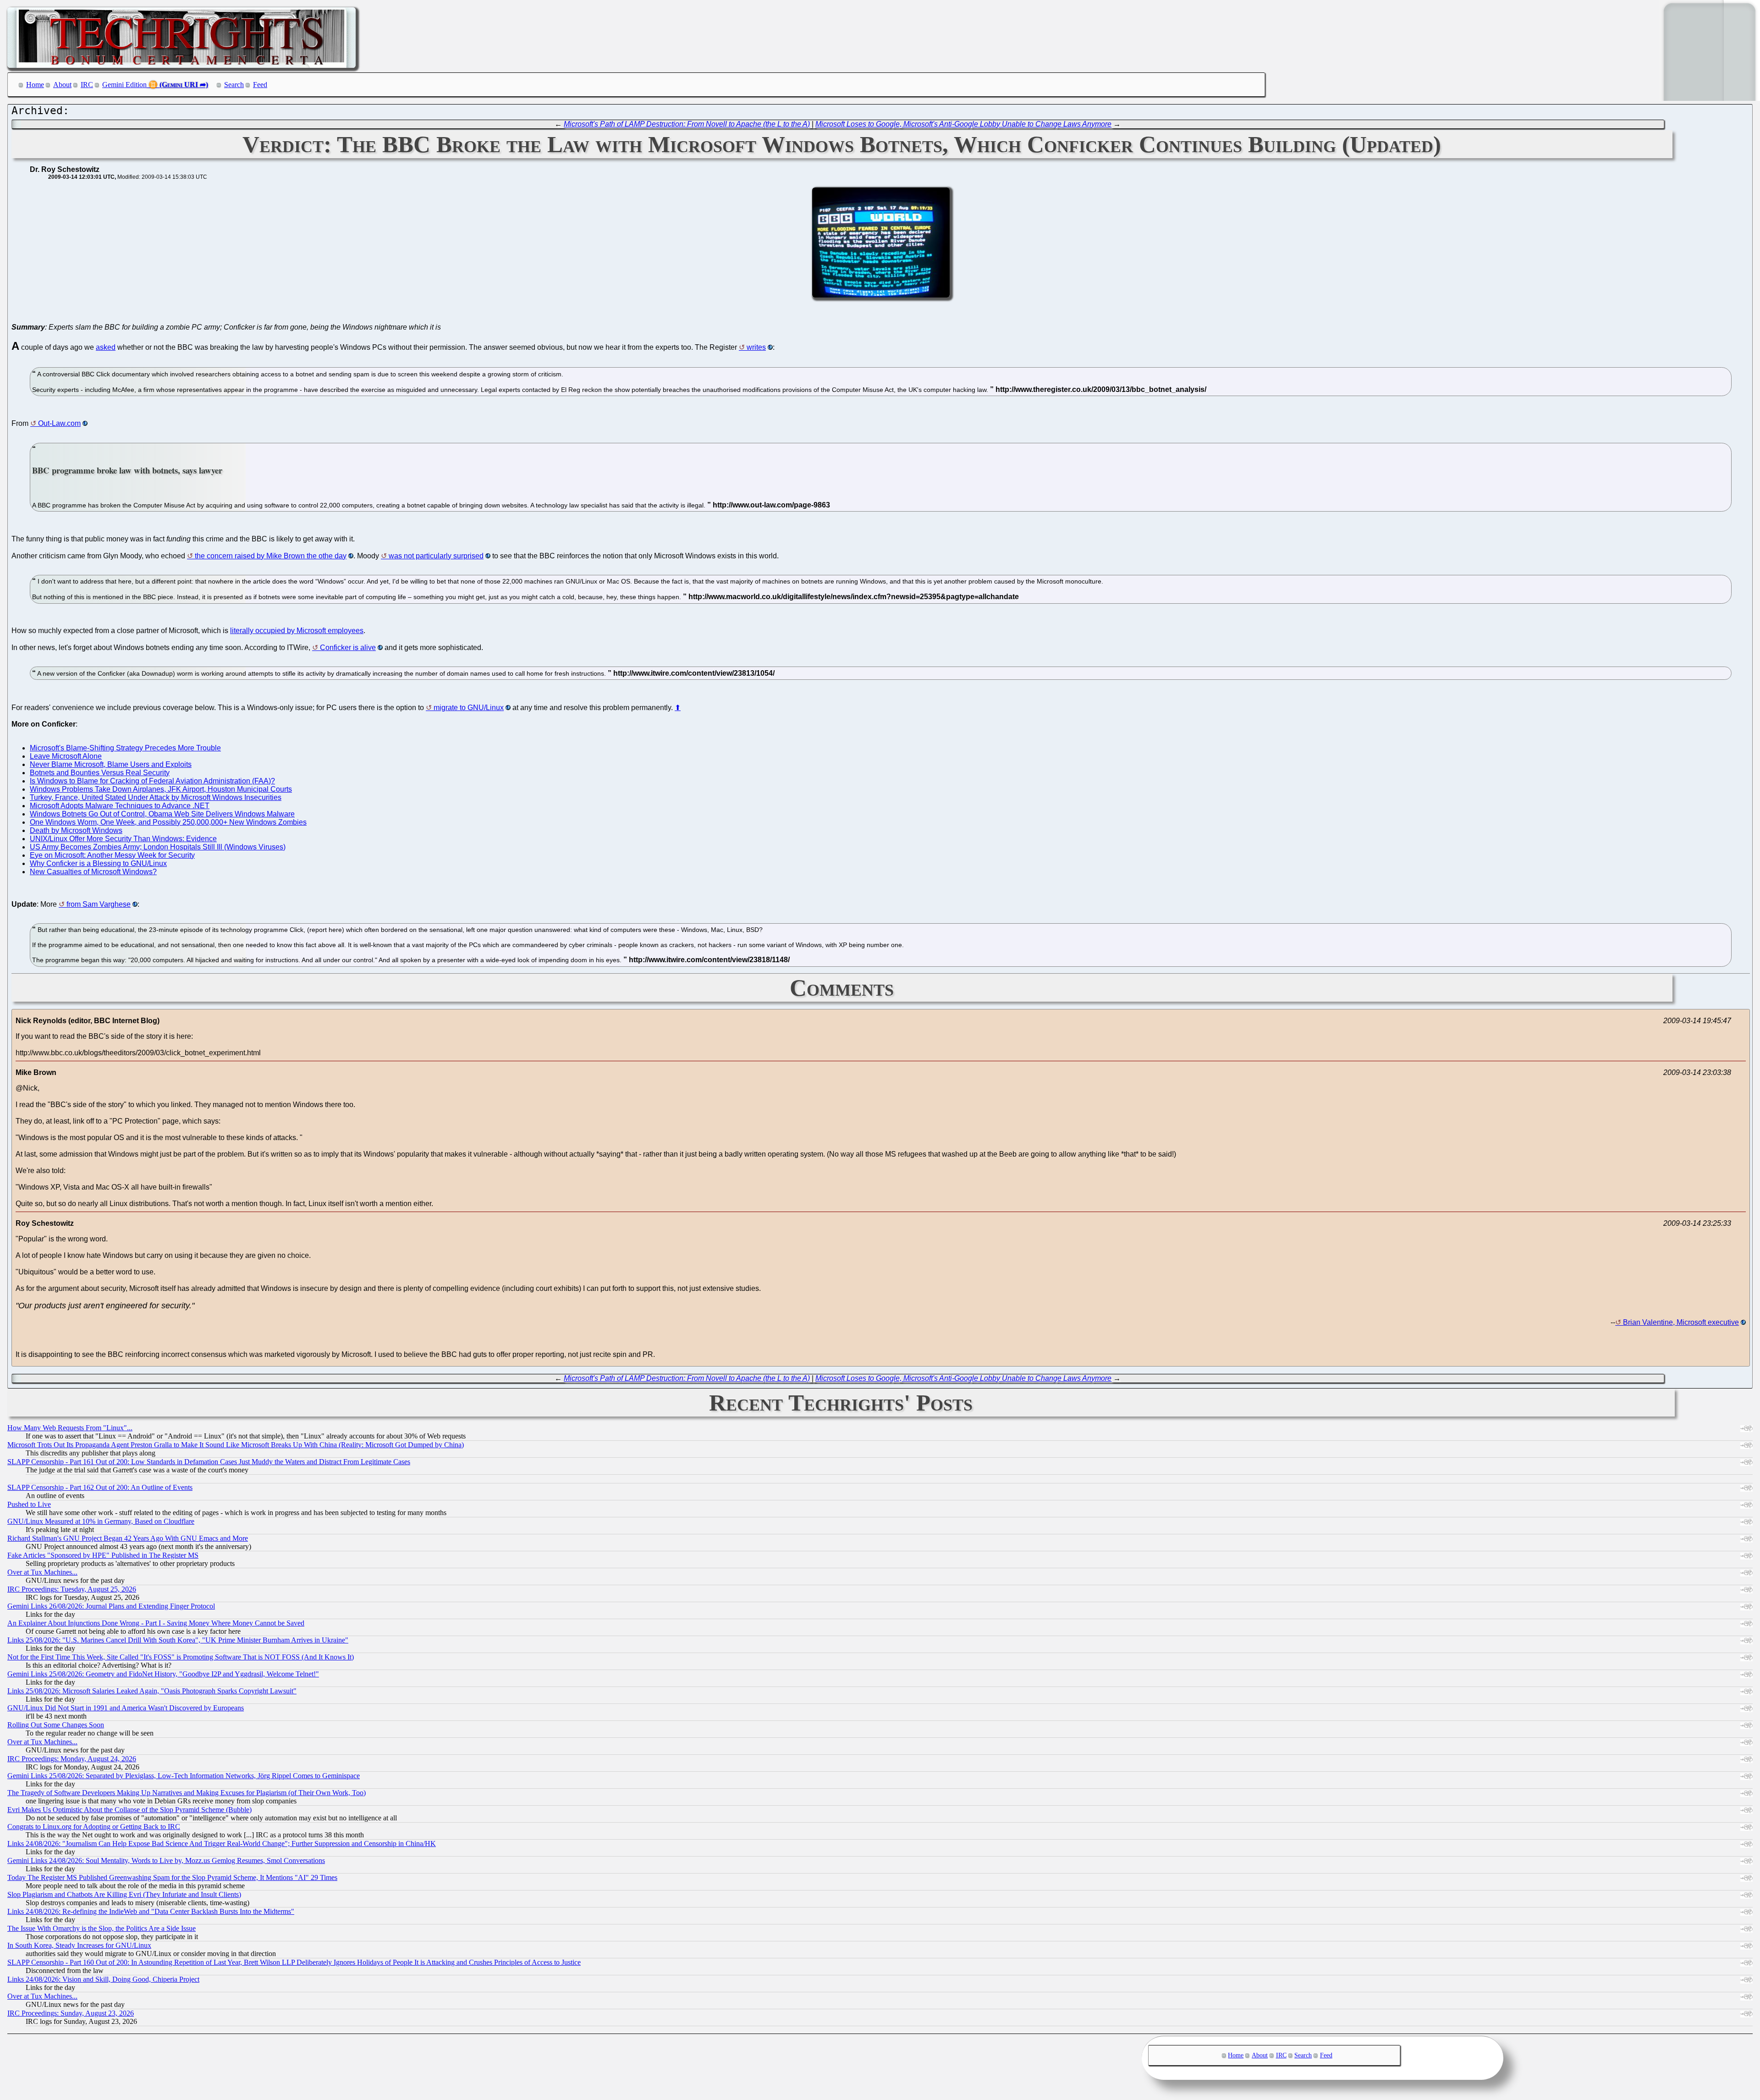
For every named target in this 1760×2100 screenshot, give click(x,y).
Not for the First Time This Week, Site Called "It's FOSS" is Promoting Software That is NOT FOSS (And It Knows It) (181, 1657)
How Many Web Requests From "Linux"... (70, 1428)
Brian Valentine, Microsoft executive (1681, 1322)
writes (756, 347)
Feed (260, 85)
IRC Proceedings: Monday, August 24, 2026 (72, 1759)
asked (106, 347)
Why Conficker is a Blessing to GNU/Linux (98, 863)
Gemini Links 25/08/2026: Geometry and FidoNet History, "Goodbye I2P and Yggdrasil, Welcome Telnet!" (163, 1674)
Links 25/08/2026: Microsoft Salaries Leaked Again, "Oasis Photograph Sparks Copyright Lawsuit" (152, 1691)
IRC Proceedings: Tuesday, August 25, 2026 (72, 1589)
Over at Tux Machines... (42, 1572)
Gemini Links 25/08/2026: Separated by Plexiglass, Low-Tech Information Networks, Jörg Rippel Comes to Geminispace (184, 1776)
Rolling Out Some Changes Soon (56, 1725)
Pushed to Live (29, 1504)
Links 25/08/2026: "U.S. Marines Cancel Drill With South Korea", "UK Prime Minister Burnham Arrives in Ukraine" (178, 1640)
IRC (87, 85)
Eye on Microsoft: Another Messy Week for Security (112, 855)
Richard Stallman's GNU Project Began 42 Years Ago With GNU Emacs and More (128, 1538)
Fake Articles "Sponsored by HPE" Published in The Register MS (103, 1555)
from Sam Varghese (99, 904)
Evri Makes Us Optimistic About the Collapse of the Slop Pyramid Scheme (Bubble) (129, 1810)
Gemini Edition (124, 85)
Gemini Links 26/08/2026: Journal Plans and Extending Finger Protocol (111, 1606)
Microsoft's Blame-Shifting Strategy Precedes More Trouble (125, 748)
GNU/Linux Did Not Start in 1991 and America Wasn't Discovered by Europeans (126, 1708)
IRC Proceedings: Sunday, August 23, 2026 (71, 2013)
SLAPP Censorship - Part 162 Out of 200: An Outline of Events (100, 1487)
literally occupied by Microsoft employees (297, 631)
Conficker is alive (348, 648)
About (62, 85)
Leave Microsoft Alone (66, 756)
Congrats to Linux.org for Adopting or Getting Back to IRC (94, 1827)
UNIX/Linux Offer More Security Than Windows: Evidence (123, 839)
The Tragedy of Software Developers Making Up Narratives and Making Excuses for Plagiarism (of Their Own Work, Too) (187, 1793)
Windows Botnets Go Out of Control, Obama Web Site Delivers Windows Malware (162, 814)
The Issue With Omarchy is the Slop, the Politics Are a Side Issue (102, 1928)
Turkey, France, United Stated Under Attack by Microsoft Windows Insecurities (156, 797)
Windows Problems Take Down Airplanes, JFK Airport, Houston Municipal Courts (161, 789)
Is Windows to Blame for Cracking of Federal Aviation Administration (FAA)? (152, 781)
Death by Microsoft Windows (76, 830)
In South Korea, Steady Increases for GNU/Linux (79, 1945)
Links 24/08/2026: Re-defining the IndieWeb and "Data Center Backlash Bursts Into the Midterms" (151, 1911)
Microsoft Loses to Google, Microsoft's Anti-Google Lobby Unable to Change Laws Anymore (963, 124)
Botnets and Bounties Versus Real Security (100, 773)
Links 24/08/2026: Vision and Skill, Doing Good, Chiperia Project (103, 1979)
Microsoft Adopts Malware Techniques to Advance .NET (120, 806)
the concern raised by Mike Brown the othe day (271, 556)
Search (234, 85)
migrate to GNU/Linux (469, 708)
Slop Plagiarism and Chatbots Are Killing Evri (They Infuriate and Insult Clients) (124, 1894)
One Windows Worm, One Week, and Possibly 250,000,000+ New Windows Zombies (168, 822)
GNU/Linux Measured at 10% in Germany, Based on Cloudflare (101, 1521)
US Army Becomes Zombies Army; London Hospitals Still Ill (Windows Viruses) (158, 847)
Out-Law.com (59, 423)
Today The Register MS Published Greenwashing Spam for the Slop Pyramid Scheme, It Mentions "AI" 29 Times (172, 1877)
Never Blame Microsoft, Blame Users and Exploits (111, 764)
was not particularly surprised (436, 556)
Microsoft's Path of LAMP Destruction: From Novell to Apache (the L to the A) (687, 124)
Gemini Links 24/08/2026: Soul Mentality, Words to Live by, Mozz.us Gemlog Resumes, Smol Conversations (166, 1860)
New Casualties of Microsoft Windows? (93, 872)
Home (35, 85)
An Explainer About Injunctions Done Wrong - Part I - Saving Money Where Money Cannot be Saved (156, 1623)
